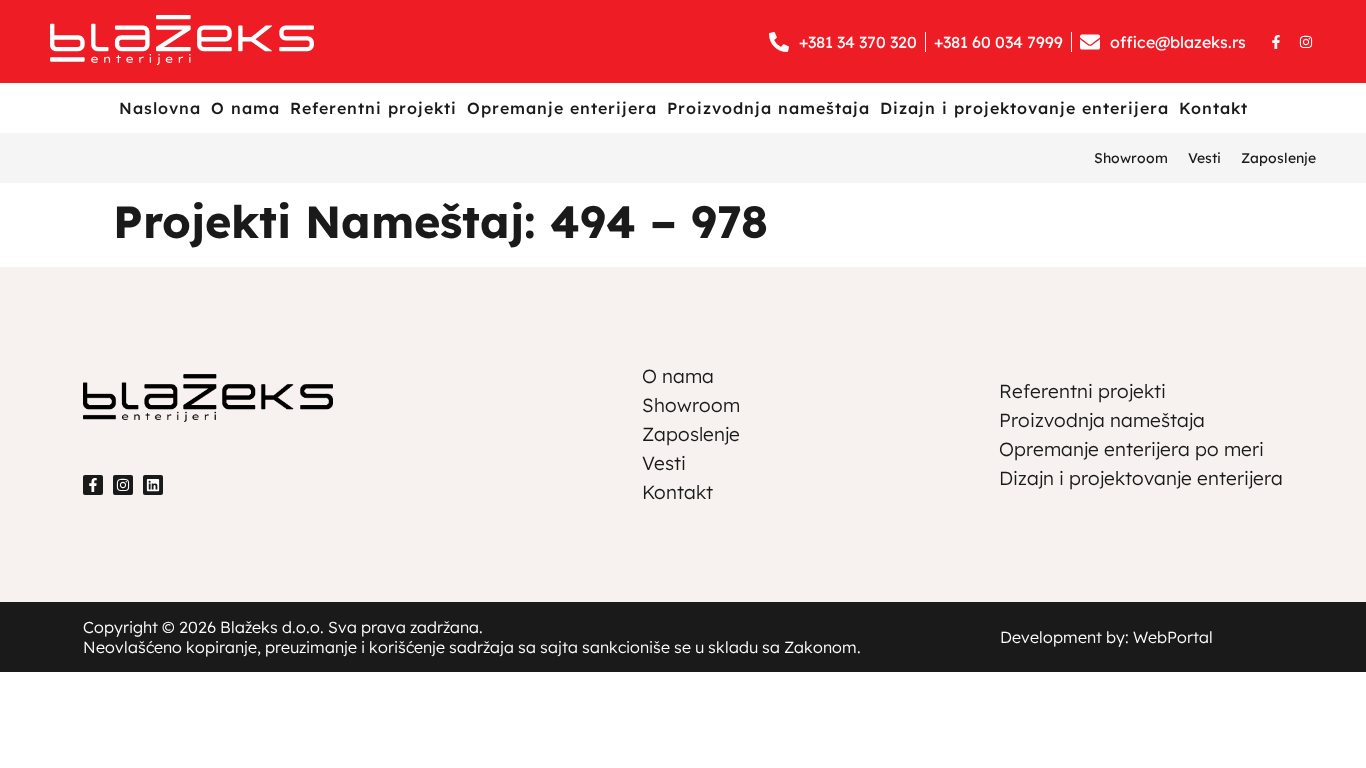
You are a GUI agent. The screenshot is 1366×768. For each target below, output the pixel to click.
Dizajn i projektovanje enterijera (1024, 108)
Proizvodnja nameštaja (768, 108)
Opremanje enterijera (562, 108)
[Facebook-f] (1276, 42)
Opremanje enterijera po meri (1131, 449)
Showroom (1131, 158)
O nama (245, 108)
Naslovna (160, 108)
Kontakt (1213, 108)
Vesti (1204, 158)
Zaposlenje (1278, 158)
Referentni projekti (373, 108)
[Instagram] (1306, 42)
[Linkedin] (153, 485)
